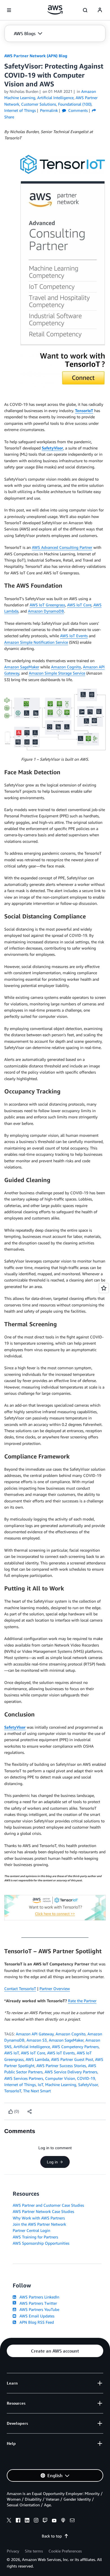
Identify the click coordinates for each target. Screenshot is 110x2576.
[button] (28, 33)
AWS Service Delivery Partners (71, 2072)
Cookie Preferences (65, 2551)
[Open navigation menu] (9, 10)
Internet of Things (20, 2085)
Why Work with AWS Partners (39, 2218)
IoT (40, 2085)
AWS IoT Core (79, 605)
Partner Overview (55, 1988)
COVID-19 (86, 2078)
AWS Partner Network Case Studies (43, 2211)
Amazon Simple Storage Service (57, 673)
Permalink (49, 110)
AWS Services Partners (24, 2078)
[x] (9, 2521)
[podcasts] (63, 2521)
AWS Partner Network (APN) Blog (36, 56)
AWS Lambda (37, 2059)
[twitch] (45, 2521)
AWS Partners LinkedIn (38, 2297)
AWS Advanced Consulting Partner (62, 547)
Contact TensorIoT (20, 1988)
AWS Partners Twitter (37, 2303)
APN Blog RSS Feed (36, 2322)
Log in (52, 2162)
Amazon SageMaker (22, 667)
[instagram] (36, 2521)
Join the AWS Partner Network (39, 2224)
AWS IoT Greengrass (47, 605)
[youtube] (54, 2521)
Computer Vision (60, 2078)
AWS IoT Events (74, 636)
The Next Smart (37, 2091)
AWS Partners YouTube (38, 2309)
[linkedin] (27, 2521)
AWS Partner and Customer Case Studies (48, 2205)
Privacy (13, 2551)
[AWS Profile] (100, 10)
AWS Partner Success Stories (61, 2066)
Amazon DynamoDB (46, 611)
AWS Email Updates (36, 2316)
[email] (72, 2521)
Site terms (34, 2551)
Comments (77, 110)
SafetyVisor (52, 448)
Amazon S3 (37, 2040)
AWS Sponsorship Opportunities (41, 2243)
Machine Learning (61, 2085)
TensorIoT (84, 411)
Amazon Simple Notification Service (36, 642)
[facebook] (18, 2521)
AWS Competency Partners (75, 2047)
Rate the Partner (82, 2001)
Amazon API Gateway (35, 2034)
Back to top (52, 2536)
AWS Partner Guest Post (72, 2059)
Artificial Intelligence (32, 2047)
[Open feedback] (104, 1288)
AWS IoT (12, 2053)
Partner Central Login (31, 2230)
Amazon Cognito (66, 667)
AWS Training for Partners (35, 2237)
